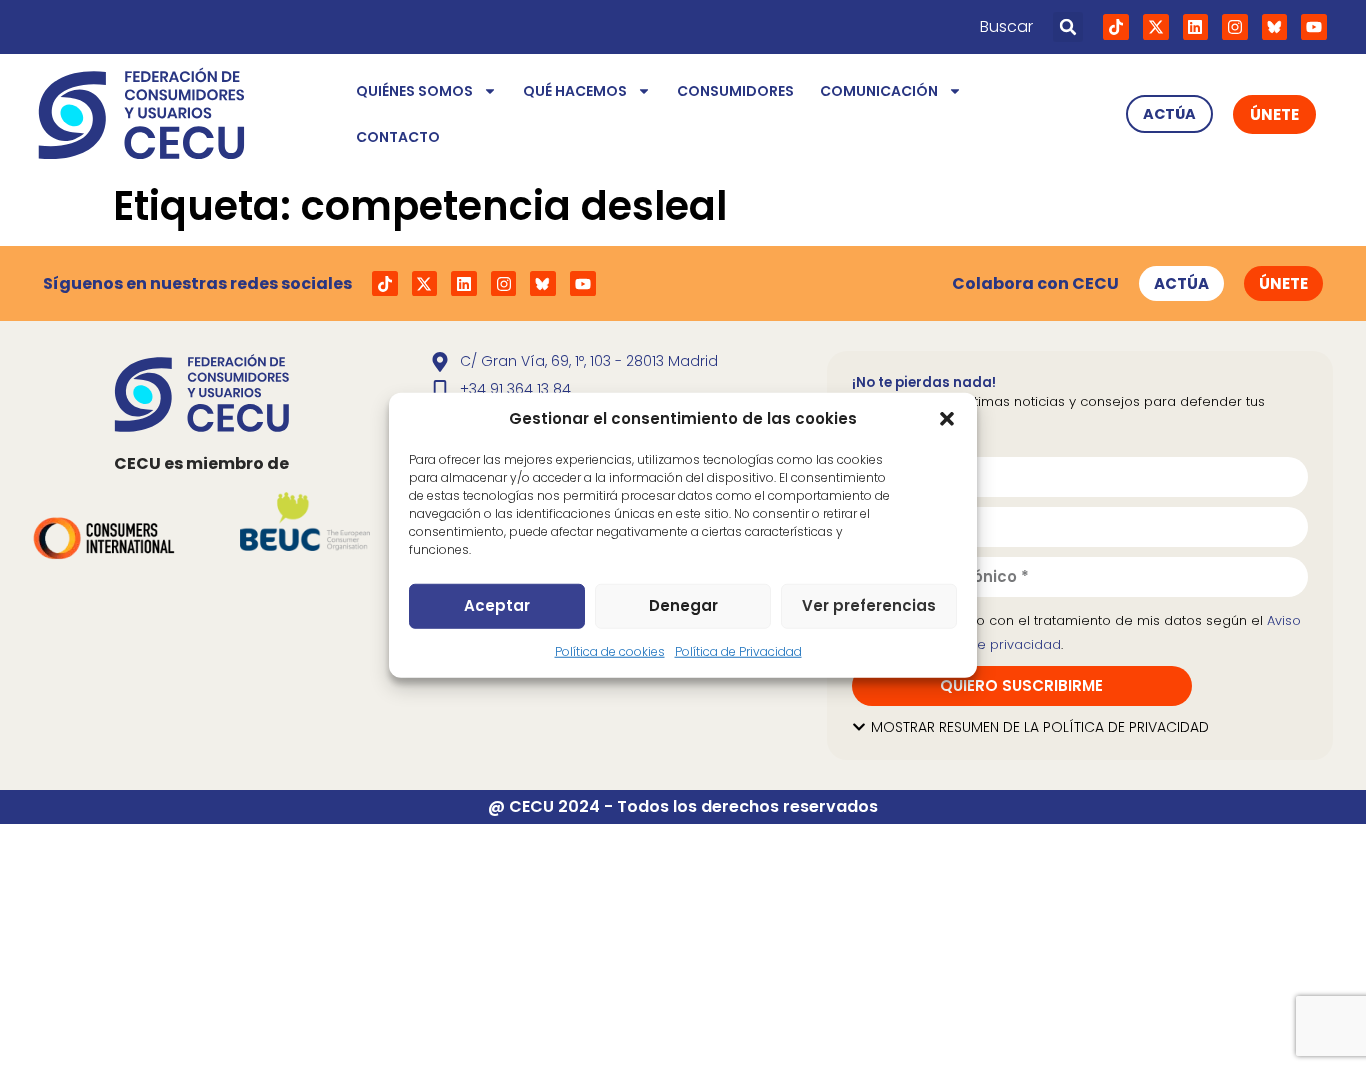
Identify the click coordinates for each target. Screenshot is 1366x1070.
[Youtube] (1314, 27)
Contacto (398, 137)
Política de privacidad (989, 644)
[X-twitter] (1156, 27)
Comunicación (879, 91)
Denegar (683, 605)
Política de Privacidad (738, 650)
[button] (947, 419)
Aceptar (497, 605)
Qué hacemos (575, 91)
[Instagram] (1235, 27)
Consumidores (735, 91)
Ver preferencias (869, 605)
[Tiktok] (1116, 27)
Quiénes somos (414, 91)
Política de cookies (610, 650)
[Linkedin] (1196, 27)
